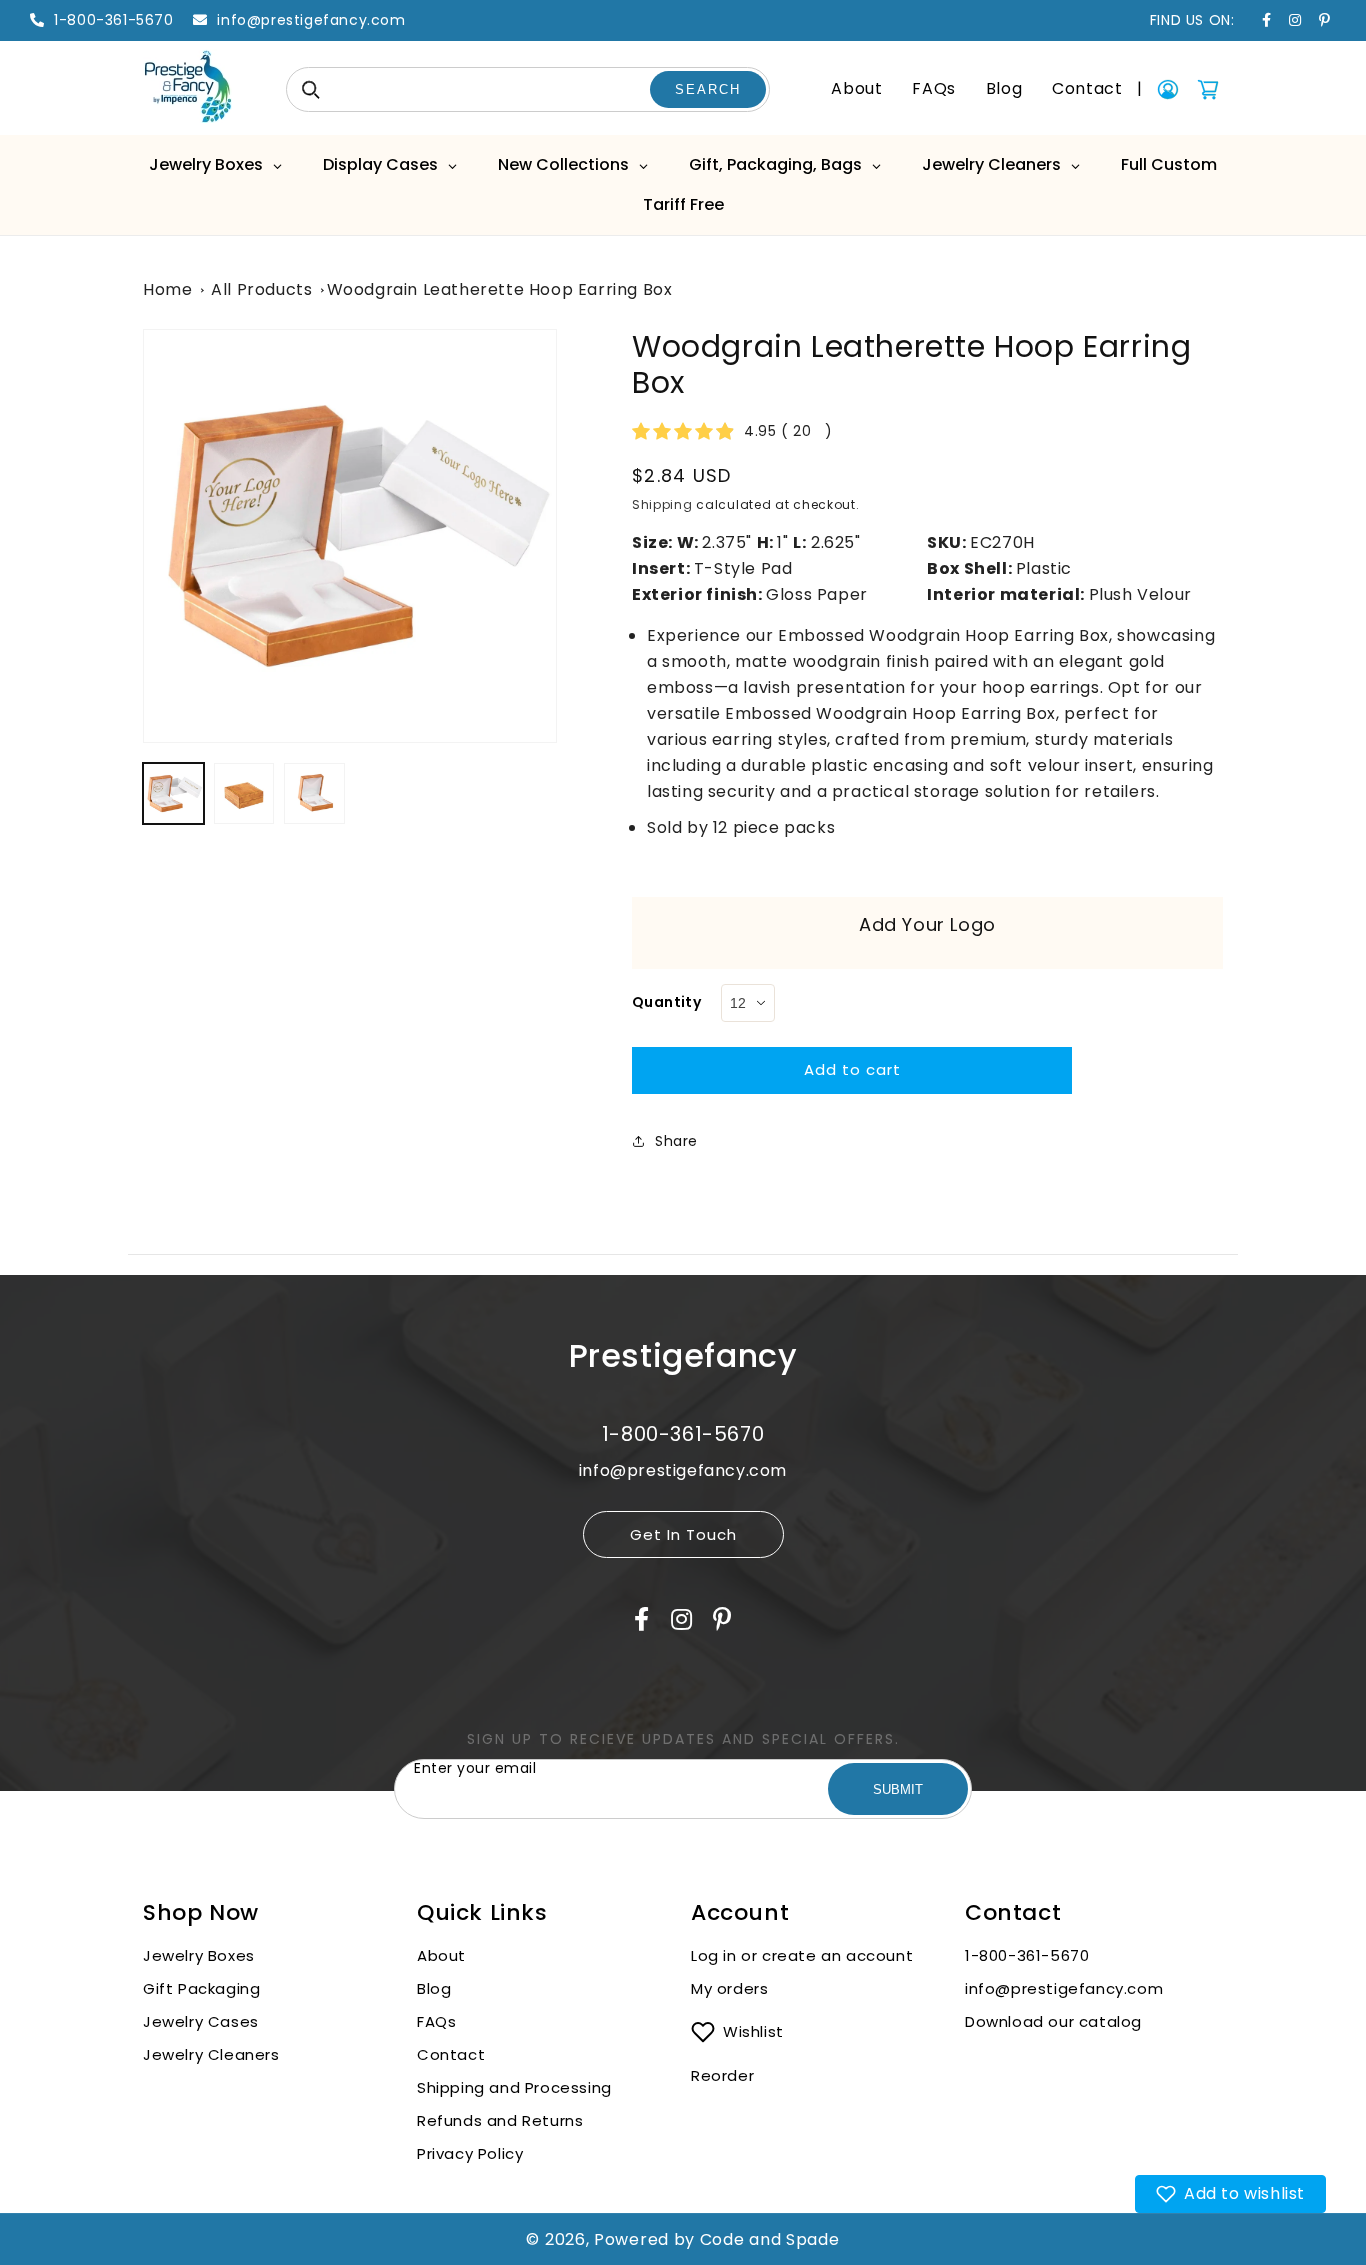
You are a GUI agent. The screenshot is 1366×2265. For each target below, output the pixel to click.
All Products (261, 289)
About (856, 88)
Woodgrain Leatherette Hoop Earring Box (500, 289)
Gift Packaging (201, 1988)
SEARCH (708, 89)
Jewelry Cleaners (211, 2054)
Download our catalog (1053, 2021)
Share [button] (676, 1141)
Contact (1087, 88)
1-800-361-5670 (1027, 1955)
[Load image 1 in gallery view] (173, 793)
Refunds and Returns (500, 2120)
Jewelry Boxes (199, 1955)
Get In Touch (683, 1534)
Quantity (666, 1002)
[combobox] (528, 89)
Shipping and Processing (514, 2087)
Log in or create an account (804, 1955)
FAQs (933, 88)
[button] (1230, 2194)
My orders (729, 1988)
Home (167, 289)
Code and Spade (770, 2239)
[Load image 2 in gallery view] (244, 793)
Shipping (662, 504)
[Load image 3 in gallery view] (314, 793)
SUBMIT (898, 1789)
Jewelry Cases (201, 2021)
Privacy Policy (470, 2153)
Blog (1004, 88)
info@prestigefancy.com (1064, 1988)
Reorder (722, 2075)
